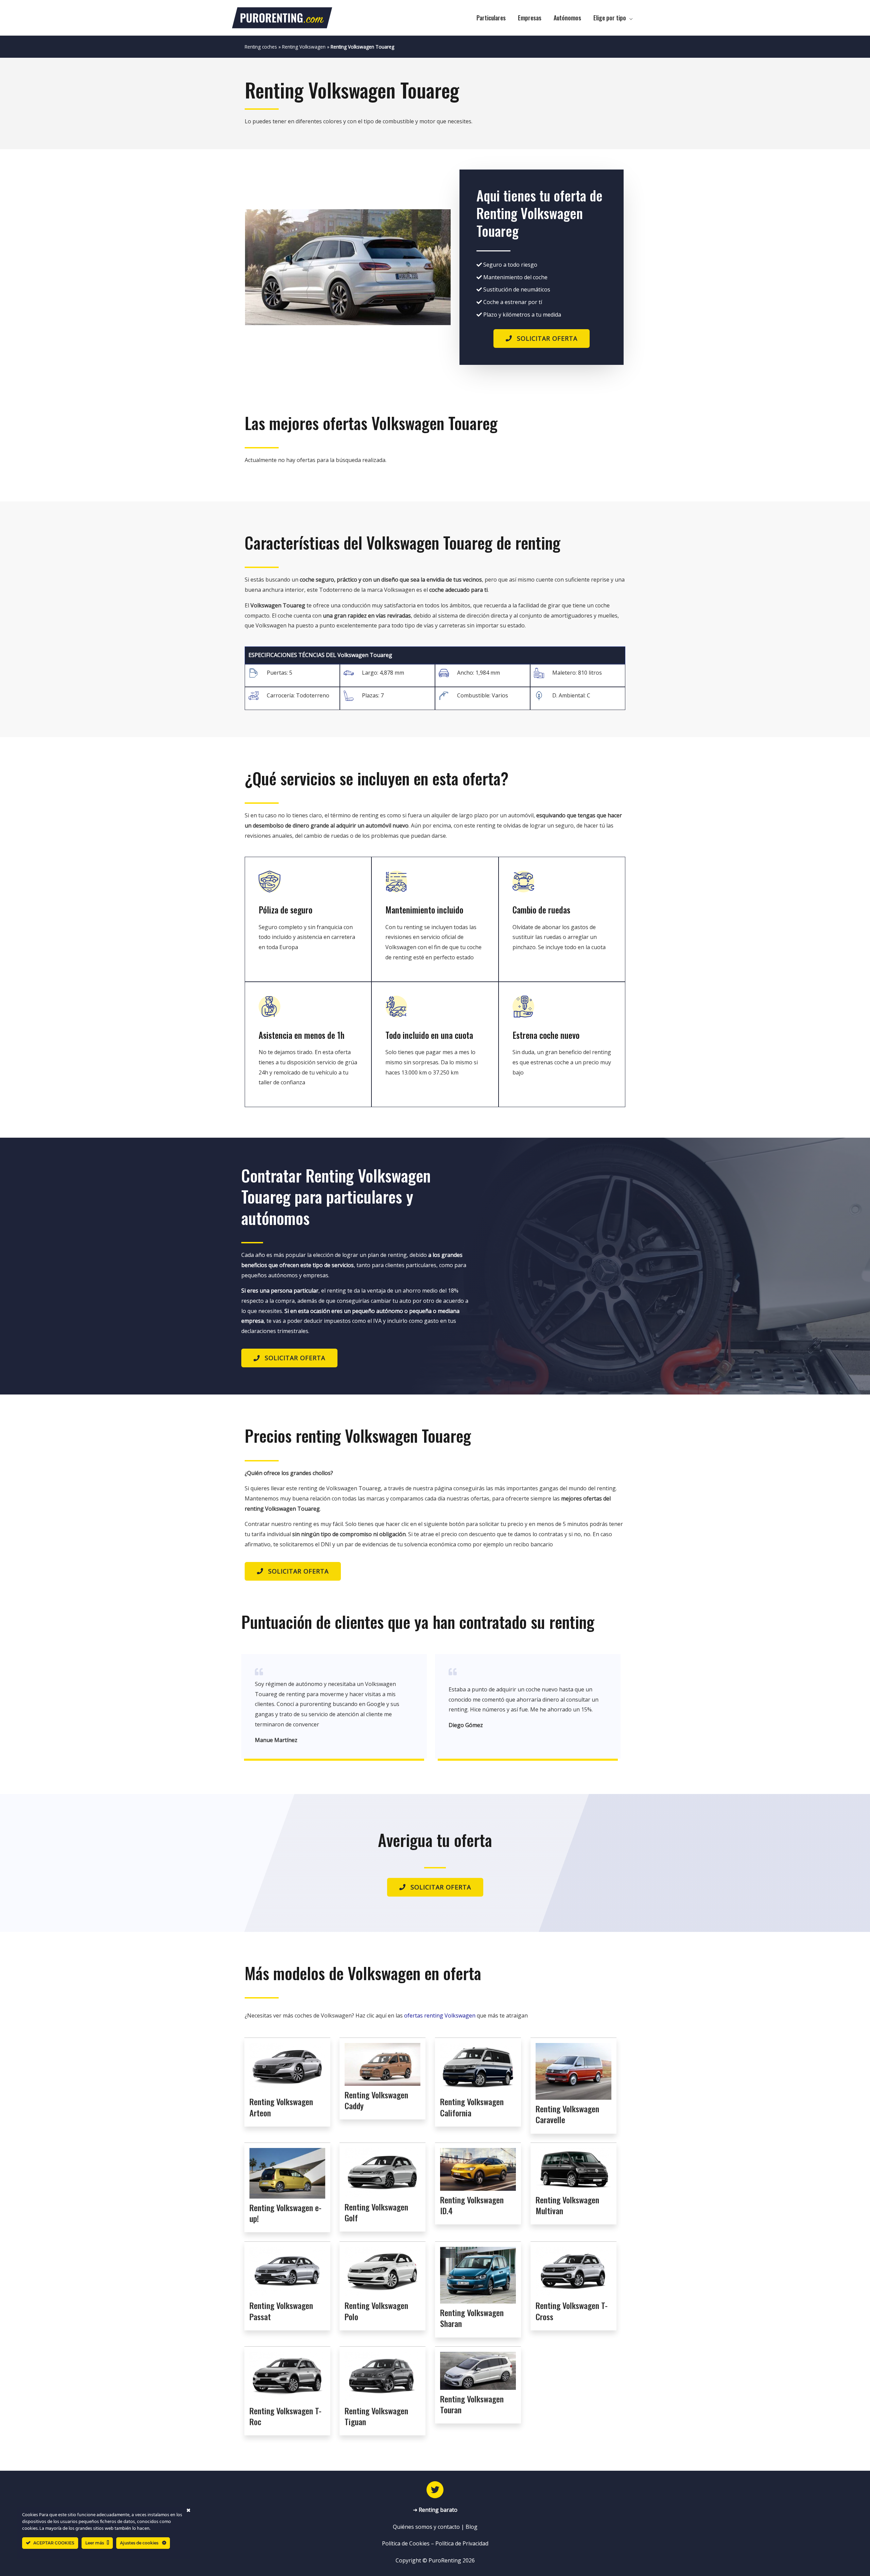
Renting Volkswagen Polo (376, 2311)
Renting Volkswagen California (472, 2107)
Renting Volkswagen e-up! (285, 2213)
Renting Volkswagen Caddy (376, 2100)
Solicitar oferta (547, 338)
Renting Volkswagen (304, 47)
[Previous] (259, 267)
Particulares (491, 18)
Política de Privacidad (462, 2543)
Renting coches (261, 47)
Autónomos (567, 18)
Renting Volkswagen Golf (376, 2212)
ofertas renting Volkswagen (440, 2015)
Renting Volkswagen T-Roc (285, 2416)
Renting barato (438, 2510)
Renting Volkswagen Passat (281, 2311)
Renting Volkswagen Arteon (281, 2107)
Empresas (530, 18)
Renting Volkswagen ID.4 (472, 2205)
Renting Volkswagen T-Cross (572, 2311)
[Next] (437, 267)
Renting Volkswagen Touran (472, 2404)
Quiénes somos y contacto (426, 2527)
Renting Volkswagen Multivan (567, 2205)
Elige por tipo (610, 18)
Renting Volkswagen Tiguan (376, 2416)
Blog (472, 2527)
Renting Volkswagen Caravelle (567, 2114)
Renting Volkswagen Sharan (472, 2318)
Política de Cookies (406, 2543)
